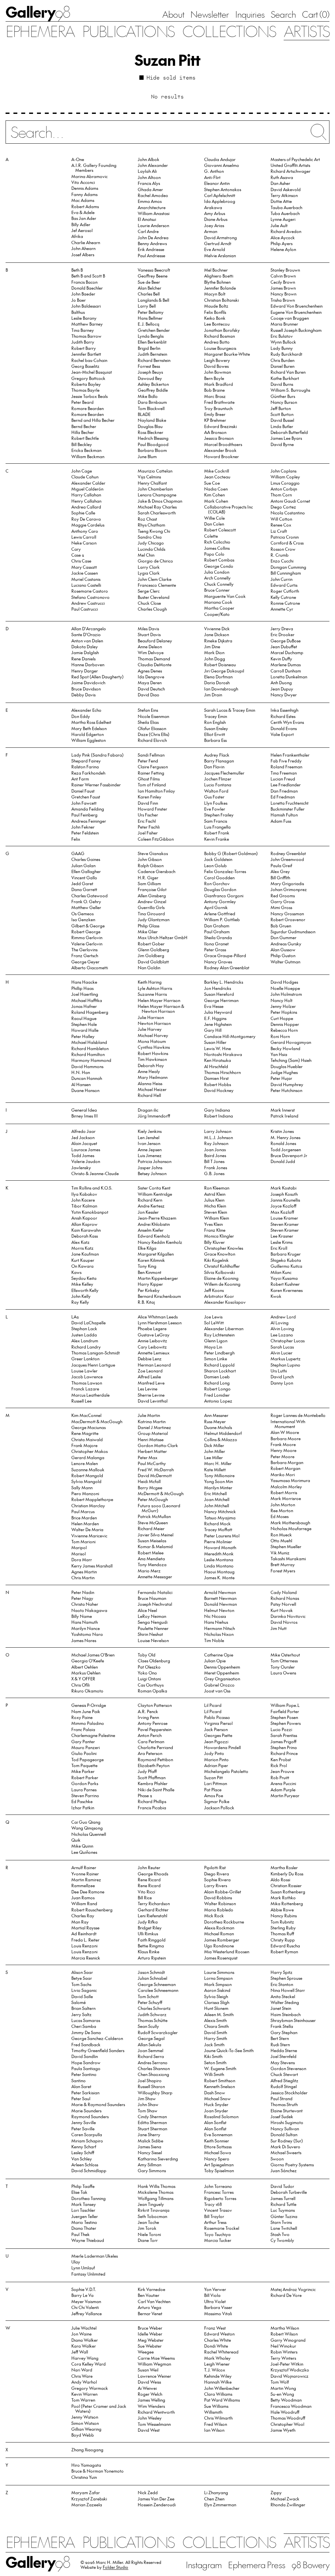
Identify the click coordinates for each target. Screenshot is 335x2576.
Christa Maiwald (87, 1439)
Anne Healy (149, 1071)
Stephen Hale (84, 1024)
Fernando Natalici (155, 1592)
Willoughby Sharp (155, 2093)
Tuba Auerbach (285, 213)
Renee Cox (281, 525)
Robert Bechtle (85, 438)
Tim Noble (214, 1640)
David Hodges (284, 982)
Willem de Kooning (222, 1284)
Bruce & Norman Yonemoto (97, 2471)
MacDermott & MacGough (97, 1421)
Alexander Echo (86, 710)
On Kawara (82, 1266)
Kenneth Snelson (220, 2086)
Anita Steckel (283, 1996)
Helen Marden (85, 1523)
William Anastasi (154, 213)
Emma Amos (150, 201)
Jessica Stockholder (289, 2093)
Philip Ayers (282, 243)
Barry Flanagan (219, 761)
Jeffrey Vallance (87, 2313)
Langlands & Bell (153, 300)
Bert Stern (280, 2038)
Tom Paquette (84, 1765)
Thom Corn (281, 495)
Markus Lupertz (286, 1359)
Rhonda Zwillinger (288, 2504)
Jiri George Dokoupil (224, 671)
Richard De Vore (286, 2295)
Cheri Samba (84, 2026)
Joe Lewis (213, 1317)
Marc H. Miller (218, 1463)
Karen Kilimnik (151, 1260)
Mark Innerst (283, 1110)
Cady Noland (284, 1592)
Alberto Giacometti (90, 967)
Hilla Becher (83, 432)
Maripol (79, 1547)
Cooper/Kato (217, 614)
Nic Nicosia (215, 1616)
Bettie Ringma (151, 1946)
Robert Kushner (285, 1284)
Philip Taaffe (83, 2186)
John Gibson (150, 859)
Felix (76, 839)
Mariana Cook (218, 602)
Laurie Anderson (153, 225)
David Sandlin (85, 2056)
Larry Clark (149, 567)
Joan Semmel (150, 2050)
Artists (307, 31)
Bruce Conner (217, 590)
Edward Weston (219, 2334)
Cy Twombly (282, 2240)
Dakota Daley (85, 646)
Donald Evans (284, 728)
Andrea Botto (217, 342)
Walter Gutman (285, 962)
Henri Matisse (151, 1439)
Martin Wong (283, 2388)
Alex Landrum (85, 1341)
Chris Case (81, 561)
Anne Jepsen (150, 1149)
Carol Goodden (219, 877)
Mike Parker (83, 1771)
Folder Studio (115, 2567)
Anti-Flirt (212, 177)
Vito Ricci (146, 1892)
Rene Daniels (83, 659)
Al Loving (280, 1323)
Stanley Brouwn (285, 270)
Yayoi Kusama (284, 1278)
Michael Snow (217, 2098)
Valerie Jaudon (86, 1161)
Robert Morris (284, 1492)
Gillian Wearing (86, 2429)
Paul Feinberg (84, 815)
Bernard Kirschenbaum (159, 1296)
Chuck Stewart (284, 2074)
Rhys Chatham (151, 525)
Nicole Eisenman (153, 716)
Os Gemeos (82, 913)
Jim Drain (213, 695)
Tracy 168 (213, 2204)
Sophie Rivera (217, 1879)
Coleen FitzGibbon (156, 839)
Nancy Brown (283, 294)
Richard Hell (149, 1095)
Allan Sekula (150, 2044)
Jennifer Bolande (220, 288)
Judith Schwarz (152, 2014)
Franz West (215, 2328)
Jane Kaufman (85, 1254)
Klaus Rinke (149, 1951)
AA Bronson (215, 432)
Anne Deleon (150, 646)
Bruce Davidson (86, 689)
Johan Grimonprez (289, 889)
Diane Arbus (216, 219)
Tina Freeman (284, 773)
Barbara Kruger (286, 1254)
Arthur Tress (215, 2222)
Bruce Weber (150, 2328)
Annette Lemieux (154, 1353)
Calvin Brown (283, 276)
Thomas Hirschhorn (222, 1072)
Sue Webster (150, 2346)
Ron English (215, 722)
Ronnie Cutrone (285, 603)
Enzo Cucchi (282, 561)
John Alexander (153, 165)
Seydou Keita (84, 1278)
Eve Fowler (215, 809)
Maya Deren (150, 682)
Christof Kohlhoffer (222, 1266)
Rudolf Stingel (284, 2086)
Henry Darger (85, 671)
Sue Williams (216, 2406)
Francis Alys (149, 183)
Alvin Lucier (282, 1353)
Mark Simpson (218, 1984)
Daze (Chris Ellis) (154, 734)
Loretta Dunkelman (289, 677)
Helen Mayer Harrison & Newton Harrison (161, 1009)
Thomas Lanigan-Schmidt (96, 1353)
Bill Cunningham (286, 573)
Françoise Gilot (152, 889)
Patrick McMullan (154, 1516)
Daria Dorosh (217, 682)
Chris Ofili (80, 1685)
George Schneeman (157, 1984)
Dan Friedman (284, 791)
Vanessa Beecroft (154, 270)
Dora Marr (82, 1559)
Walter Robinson (220, 1903)
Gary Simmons (152, 2170)
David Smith (216, 2032)
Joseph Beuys (150, 372)
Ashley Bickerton (153, 384)
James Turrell (283, 2198)
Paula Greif (281, 865)
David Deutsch (151, 689)
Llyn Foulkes (216, 803)
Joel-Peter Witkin (287, 2364)
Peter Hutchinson (286, 1090)
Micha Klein (215, 1206)
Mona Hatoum (152, 1041)
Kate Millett (215, 1469)
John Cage (82, 471)
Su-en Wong (282, 2394)
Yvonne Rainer (85, 1874)
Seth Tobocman (152, 2216)
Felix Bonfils (215, 312)
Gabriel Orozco (219, 1685)
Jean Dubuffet (284, 646)
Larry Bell (147, 306)
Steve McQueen (153, 1522)
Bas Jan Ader (84, 218)
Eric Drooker (282, 634)
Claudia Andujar (220, 159)
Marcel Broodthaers (223, 444)
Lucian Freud (283, 779)
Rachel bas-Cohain (89, 360)
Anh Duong (281, 682)
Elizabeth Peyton (154, 1765)
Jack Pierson (216, 1729)
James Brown (283, 288)
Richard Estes (283, 716)
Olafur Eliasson (152, 728)
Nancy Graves (218, 962)
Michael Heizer (152, 1089)
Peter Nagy (82, 1598)
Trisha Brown (283, 300)
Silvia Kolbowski (220, 1272)
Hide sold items (171, 78)
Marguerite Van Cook (225, 596)
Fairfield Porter (285, 1711)
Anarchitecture (152, 207)
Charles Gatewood (89, 895)
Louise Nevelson (153, 1640)
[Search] (167, 136)
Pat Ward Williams (222, 2400)
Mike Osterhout (285, 1655)
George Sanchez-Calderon (97, 2038)
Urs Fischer (148, 815)
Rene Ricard (149, 1879)
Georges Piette (218, 1735)
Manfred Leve (151, 1383)
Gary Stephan (284, 2032)
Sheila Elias (148, 722)
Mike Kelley (82, 1284)
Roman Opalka (152, 1691)
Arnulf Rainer (84, 1867)
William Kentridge (155, 1194)
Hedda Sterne (284, 2050)
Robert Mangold (87, 1475)
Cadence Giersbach (157, 871)
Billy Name (82, 1616)
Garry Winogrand (288, 2340)
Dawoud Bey (150, 378)
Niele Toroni (149, 2234)
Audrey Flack (217, 755)
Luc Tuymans (283, 2210)
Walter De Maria (87, 1529)
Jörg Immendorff (154, 1116)
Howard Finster (152, 809)
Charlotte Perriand (155, 1747)
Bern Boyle (214, 378)
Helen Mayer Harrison (159, 1000)
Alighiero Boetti (219, 276)
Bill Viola (212, 2295)
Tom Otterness (284, 1661)
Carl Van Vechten (154, 2301)
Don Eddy (81, 716)
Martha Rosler (284, 1867)
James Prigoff (283, 1741)
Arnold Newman (220, 1592)
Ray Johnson (216, 1143)
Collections (229, 31)
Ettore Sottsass (218, 2147)
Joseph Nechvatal (155, 1604)
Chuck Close (149, 603)
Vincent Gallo (84, 877)
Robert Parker (85, 1777)
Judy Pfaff (147, 1771)
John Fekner (83, 827)
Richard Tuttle (283, 2204)
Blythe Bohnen (217, 282)
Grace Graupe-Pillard (225, 955)
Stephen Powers (286, 1723)
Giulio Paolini (84, 1753)
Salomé (79, 2002)
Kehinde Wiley (218, 2376)
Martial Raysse (85, 1928)
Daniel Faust (83, 791)
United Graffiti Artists (290, 165)
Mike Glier (148, 931)
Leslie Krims (282, 1242)
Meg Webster (151, 2340)
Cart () (316, 14)
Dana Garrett (84, 889)
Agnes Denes (150, 671)
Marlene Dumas (286, 664)
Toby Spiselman (219, 2170)
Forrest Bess (149, 366)
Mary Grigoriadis (287, 883)
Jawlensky (81, 1167)
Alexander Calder (88, 483)
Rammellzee (83, 1885)
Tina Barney (83, 330)
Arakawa (213, 207)
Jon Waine (81, 2334)
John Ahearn (83, 248)
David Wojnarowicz (290, 2376)
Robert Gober (151, 944)
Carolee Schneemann (158, 1990)
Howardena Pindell (222, 1747)
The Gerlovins (84, 949)
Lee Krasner (282, 1236)
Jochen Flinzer (218, 779)
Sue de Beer (149, 282)
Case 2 (78, 555)
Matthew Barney (87, 324)
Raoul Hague (84, 1018)
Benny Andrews (152, 243)
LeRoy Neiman (152, 1616)
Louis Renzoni (84, 1946)
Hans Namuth (85, 1622)
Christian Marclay (88, 1505)
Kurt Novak (282, 1610)
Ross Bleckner (150, 432)
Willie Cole (214, 518)
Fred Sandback (86, 2044)
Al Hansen (81, 1084)
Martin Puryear (285, 1795)
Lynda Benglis (151, 336)
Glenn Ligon (216, 1341)
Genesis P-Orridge (89, 1705)
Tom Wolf (280, 2382)
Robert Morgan (285, 1468)
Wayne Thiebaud (88, 2240)
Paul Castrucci (85, 609)
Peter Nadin (83, 1592)
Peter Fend (148, 761)
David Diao (149, 695)
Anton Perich (150, 1735)
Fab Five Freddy (286, 761)
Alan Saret (81, 2086)
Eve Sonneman (218, 2134)
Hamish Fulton (284, 815)
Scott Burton (282, 414)
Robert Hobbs (218, 1084)
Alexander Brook (220, 450)
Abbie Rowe (282, 1910)
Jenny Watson (85, 2417)
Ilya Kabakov (84, 1194)
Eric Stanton (282, 1984)
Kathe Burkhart (285, 378)
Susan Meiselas (152, 1540)
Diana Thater (84, 2228)
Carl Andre (148, 231)
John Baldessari (86, 306)
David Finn (148, 803)
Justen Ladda (84, 1335)
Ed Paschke (82, 1801)
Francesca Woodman (291, 2406)
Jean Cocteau (217, 477)
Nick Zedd (148, 2492)
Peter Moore (282, 1456)
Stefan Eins (148, 710)
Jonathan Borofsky (222, 330)
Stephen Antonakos (223, 189)
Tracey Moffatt (218, 1529)
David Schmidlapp (89, 2170)
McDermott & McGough (161, 1493)
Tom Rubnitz (282, 1922)
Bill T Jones (214, 1161)
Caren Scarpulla (87, 2134)
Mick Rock (214, 1915)
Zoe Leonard (150, 1371)
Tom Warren (83, 2400)
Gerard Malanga (88, 1457)
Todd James (83, 1155)
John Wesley (150, 2418)
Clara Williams (218, 2394)
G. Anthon (214, 171)
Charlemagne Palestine (93, 1735)
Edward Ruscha (285, 1946)
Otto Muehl (281, 1540)
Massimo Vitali (218, 2313)
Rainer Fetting (151, 773)
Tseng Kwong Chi (154, 531)
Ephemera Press (256, 2565)
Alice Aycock (283, 237)
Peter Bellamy (151, 312)
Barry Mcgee (150, 1487)
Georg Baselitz (85, 366)
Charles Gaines (86, 859)
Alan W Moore (285, 1432)
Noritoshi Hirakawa (223, 1054)
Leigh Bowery (217, 360)
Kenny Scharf (84, 2147)
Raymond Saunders (90, 2116)
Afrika (77, 236)
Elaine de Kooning (221, 1278)
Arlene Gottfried (220, 913)
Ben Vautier (149, 2295)
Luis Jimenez (150, 1155)
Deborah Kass (85, 1236)
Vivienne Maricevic (89, 1536)
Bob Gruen (281, 926)
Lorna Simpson (218, 1978)
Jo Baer (79, 300)
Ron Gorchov (217, 883)
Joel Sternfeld (283, 2056)
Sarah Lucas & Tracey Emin (230, 710)
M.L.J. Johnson (219, 1137)
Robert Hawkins (153, 1053)
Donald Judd (283, 1161)
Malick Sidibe (150, 2141)
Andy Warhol (84, 2382)
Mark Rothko (283, 1897)
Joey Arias (214, 225)
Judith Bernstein (152, 354)
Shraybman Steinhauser (293, 2020)
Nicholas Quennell (89, 1834)
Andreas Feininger (89, 821)
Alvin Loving (282, 1328)
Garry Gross (282, 901)
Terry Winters (283, 2358)
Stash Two (280, 2234)
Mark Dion (214, 652)
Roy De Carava (86, 519)
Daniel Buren (282, 366)
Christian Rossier (286, 1885)
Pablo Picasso (217, 1717)
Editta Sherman (152, 2122)
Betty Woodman (286, 2400)
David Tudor (282, 2186)
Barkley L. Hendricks (224, 982)
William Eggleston (88, 740)
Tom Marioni (83, 1541)
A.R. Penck (148, 1711)
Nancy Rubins (284, 1915)
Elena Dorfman (218, 677)
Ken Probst (281, 1759)
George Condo (219, 566)
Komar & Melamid (155, 1546)
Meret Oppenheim (222, 1673)
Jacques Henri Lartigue (93, 1365)
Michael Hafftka (87, 1000)
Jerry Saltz (81, 2014)
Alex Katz (80, 1242)
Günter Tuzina (284, 2216)
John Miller (215, 1451)
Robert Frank (217, 833)
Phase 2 (145, 1795)
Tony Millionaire (219, 1475)
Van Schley (82, 2159)
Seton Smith (215, 2062)
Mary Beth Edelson (89, 728)
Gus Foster (214, 797)
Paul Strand (282, 2098)
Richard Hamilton (88, 1054)
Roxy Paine (82, 1717)
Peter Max (148, 1457)
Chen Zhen (214, 2499)
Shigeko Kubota (286, 1260)
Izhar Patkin (83, 1807)
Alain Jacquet (84, 1143)
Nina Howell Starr (288, 1990)
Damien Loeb (217, 1377)
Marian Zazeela (87, 2504)
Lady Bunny (282, 348)
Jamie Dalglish (85, 652)
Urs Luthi (279, 1371)
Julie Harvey (150, 1029)
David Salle (82, 1996)
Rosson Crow (283, 549)
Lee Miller (213, 1457)
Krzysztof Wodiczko (290, 2370)
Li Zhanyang (216, 2492)
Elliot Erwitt (215, 734)
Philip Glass (149, 926)
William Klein (217, 1218)
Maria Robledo (219, 1910)
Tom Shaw (148, 2111)
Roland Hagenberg (90, 1012)
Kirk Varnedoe (151, 2289)
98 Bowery (310, 2565)
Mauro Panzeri (86, 1747)
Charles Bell (149, 294)
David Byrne (282, 444)
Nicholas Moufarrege (291, 1528)
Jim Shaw (147, 2098)
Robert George (86, 931)
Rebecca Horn (284, 1030)
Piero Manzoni (85, 1493)
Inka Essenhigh (284, 710)
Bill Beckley (82, 444)
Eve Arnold (215, 249)
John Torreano (218, 2186)
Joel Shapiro (150, 2080)
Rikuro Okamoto (87, 1691)
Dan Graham (217, 926)
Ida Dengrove (151, 677)
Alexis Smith (215, 2020)
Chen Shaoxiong (153, 2074)
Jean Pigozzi (216, 1741)
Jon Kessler (148, 1212)
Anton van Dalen (87, 641)
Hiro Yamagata (86, 2465)
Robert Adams (85, 206)
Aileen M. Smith (219, 2014)
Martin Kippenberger (158, 1278)
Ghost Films (149, 779)
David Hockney (219, 1090)
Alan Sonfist (215, 2122)
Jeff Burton (281, 408)
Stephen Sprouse (286, 1978)
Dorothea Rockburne (224, 1922)
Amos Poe (214, 1795)
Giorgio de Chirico (155, 561)
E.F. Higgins (215, 1018)
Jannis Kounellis (285, 1200)
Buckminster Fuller (288, 809)
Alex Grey (280, 871)
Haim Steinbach (286, 2014)
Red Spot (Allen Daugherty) (97, 677)
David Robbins (218, 1897)
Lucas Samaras (86, 2020)
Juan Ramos (83, 1897)
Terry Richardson (154, 1903)
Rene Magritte (85, 1433)
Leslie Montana (219, 1559)
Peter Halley (83, 1036)
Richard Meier (151, 1528)
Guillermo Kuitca (286, 1266)
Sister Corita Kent (154, 1188)
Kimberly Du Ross (287, 1874)
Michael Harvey (153, 1035)
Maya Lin (213, 1347)
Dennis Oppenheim (222, 1667)
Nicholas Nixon (219, 1634)
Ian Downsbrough (221, 689)
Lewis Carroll (84, 537)
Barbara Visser (218, 2307)
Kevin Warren (84, 2394)
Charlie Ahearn (86, 242)
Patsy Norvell (283, 1604)
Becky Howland (285, 1048)
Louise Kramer (284, 1218)
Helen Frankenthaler (290, 755)
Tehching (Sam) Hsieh (291, 1060)
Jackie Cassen (85, 573)
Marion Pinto (216, 1759)
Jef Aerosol (82, 230)
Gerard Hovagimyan (291, 1042)
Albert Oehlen (85, 1667)
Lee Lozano (282, 1335)
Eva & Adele (83, 212)
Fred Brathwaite (219, 402)
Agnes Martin (84, 1572)
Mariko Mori (283, 1474)
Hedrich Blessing (153, 438)
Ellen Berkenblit (152, 342)
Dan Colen (214, 524)
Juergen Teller (85, 2216)
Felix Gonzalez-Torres (225, 871)
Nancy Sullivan (285, 2129)
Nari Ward (82, 2370)
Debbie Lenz (150, 1359)
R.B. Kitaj (146, 1302)
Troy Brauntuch (218, 408)
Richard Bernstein (154, 360)
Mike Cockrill (217, 471)
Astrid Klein (215, 1194)
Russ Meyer (215, 1421)
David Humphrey (287, 1084)
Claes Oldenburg (154, 1661)
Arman (211, 231)
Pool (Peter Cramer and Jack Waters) (99, 2408)
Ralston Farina (85, 767)
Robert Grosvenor (288, 919)
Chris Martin (83, 1577)
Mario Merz (149, 1571)
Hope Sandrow (86, 2062)
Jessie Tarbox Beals (89, 396)
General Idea (84, 1110)
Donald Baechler (87, 288)
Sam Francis (216, 821)
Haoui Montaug (219, 1572)
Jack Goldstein (218, 859)
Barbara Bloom (152, 450)
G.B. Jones (214, 1173)
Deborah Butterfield (289, 432)
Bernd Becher (84, 426)
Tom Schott (148, 1996)
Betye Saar (82, 1978)
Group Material (153, 1433)
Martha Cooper (219, 608)
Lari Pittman (216, 1783)
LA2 (75, 1317)
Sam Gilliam (149, 883)
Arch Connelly (217, 578)
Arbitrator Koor (219, 1296)
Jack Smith (214, 2044)
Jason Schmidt (151, 1972)
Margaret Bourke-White (227, 354)
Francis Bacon (84, 282)
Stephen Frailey (219, 815)
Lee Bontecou (217, 324)
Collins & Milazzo (221, 1439)
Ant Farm (80, 779)
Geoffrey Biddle (153, 390)
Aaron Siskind (217, 1990)
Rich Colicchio (217, 542)
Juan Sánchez (284, 2170)
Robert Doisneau (220, 664)
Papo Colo (214, 554)
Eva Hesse (214, 1006)
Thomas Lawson (87, 1383)
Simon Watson (85, 2423)
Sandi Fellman (151, 755)
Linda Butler (282, 426)
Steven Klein (216, 1212)
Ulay (76, 2262)
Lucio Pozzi (281, 1729)
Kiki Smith (213, 2056)
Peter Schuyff (150, 2002)
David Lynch (282, 1377)
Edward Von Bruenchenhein (297, 306)
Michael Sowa (218, 2152)
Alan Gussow (283, 949)
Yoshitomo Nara (87, 1634)
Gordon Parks (85, 1783)
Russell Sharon (151, 2086)
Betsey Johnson (152, 1173)
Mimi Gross (281, 907)
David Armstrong (220, 237)
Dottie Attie (281, 201)
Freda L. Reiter (85, 1940)
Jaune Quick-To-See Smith (229, 2050)
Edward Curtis (284, 585)
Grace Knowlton (220, 1254)
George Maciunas (88, 1427)
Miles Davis (148, 628)
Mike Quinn (82, 1846)
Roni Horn (280, 1036)
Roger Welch (150, 2394)
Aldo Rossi (280, 1879)
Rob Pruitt (280, 1777)
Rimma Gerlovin (87, 937)
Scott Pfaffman (152, 1777)
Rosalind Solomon (221, 2116)
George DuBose (286, 641)
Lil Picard (213, 1705)
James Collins (217, 548)
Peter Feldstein (85, 833)
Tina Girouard (151, 913)
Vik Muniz (280, 1553)
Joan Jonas (215, 1149)
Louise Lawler (84, 1371)
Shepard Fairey (86, 761)
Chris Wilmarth (218, 2418)
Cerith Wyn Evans (287, 722)
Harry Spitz (282, 1972)
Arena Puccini (283, 1783)
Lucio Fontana (218, 785)
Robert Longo (217, 1389)
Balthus (78, 312)
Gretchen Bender (154, 330)
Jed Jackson (83, 1137)
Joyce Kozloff (283, 1206)
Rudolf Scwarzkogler (158, 2032)
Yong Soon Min (219, 1481)
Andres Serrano (153, 2062)
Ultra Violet (215, 2301)
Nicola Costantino (288, 513)
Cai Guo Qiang (86, 1822)
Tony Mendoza (152, 1564)
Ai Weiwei (147, 2388)
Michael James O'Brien (93, 1655)
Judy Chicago (151, 543)
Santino (79, 2080)
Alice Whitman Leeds (158, 1317)
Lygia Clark (149, 573)
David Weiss (149, 2382)
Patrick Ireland (284, 1116)
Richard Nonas (285, 1598)
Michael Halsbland (89, 1042)
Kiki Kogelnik (216, 1260)
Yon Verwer (215, 2289)
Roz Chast (147, 519)
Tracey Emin (216, 716)
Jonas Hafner (84, 1006)
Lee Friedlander (286, 785)
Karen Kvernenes (287, 1290)
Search (283, 14)
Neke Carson (84, 543)
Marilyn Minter (218, 1487)
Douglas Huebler (287, 1066)
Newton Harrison (154, 1023)
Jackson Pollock (219, 1807)
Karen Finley (150, 797)
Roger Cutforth (285, 591)
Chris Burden (282, 360)
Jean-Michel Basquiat (92, 372)
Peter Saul (81, 2098)
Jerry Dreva (282, 628)
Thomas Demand (154, 659)
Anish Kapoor (84, 1218)
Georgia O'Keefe (88, 1661)
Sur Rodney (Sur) (287, 2141)
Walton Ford (216, 791)
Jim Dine (212, 646)
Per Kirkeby (149, 1290)
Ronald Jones (283, 1143)
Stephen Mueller (286, 1546)
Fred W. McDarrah (156, 1469)
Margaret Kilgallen (156, 1254)
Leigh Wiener (217, 2364)
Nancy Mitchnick (220, 1511)
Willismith (213, 2412)
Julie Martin (149, 1415)
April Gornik (216, 907)
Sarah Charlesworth (157, 513)
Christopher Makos (89, 1451)
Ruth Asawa (282, 177)
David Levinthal (153, 1401)
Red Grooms (283, 895)
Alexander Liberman (224, 1328)
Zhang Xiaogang (87, 2450)
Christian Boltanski (221, 300)
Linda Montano (219, 1566)
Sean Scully (148, 2026)
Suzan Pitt (213, 1777)
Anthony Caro (85, 531)
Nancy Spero (217, 2159)
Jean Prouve (282, 1771)
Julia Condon (217, 572)
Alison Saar (82, 1972)
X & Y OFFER (83, 1679)
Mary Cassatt (84, 567)
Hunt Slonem (216, 2008)
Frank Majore (84, 1445)
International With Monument (288, 1424)
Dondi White (216, 2346)
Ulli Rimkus (148, 1933)
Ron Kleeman (217, 1188)
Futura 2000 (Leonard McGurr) (159, 1508)
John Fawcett (84, 803)
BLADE (144, 414)
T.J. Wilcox (215, 2370)
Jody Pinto (214, 1753)
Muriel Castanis (86, 579)
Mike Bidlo (148, 396)
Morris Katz (82, 1248)
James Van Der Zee (156, 2499)
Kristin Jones (282, 1131)
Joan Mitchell (217, 1499)
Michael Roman (219, 1933)
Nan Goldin (149, 967)
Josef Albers (83, 254)
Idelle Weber (150, 2334)
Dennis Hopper (285, 1024)
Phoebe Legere (152, 1328)
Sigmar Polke (217, 1801)
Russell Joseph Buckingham (296, 330)
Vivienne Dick (217, 628)
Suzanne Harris (152, 994)
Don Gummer (283, 937)
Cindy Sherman (152, 2116)
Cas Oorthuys (151, 1685)
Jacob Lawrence (87, 1377)
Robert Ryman (284, 1951)
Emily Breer (215, 414)
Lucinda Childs (151, 549)
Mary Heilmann (153, 1077)
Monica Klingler (219, 1236)
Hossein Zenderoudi (157, 2504)
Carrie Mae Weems (156, 2358)
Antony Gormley (220, 901)
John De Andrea (153, 237)
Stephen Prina (284, 1747)
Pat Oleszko (149, 1667)
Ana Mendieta (151, 1558)
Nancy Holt (282, 1000)
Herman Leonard (154, 1365)
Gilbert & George (88, 926)
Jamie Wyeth (283, 2430)
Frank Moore (283, 1444)
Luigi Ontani (149, 1679)
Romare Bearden (88, 408)
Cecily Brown (283, 282)
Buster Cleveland (154, 597)
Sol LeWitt (214, 1323)
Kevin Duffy (281, 659)
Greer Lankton (85, 1359)
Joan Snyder (216, 2111)
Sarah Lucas (282, 1347)
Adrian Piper (216, 1765)
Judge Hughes (284, 1072)
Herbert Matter (152, 1451)
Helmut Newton (219, 1610)
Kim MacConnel (86, 1415)
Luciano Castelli (86, 585)
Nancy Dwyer (284, 695)
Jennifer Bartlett (86, 354)
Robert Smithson (220, 2080)
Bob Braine (214, 390)
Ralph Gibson (151, 865)
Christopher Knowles (224, 1248)
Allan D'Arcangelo (89, 628)
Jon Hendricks (218, 988)
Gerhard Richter (153, 1910)
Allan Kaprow (84, 1224)
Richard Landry (86, 1347)
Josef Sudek (282, 2116)
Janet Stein (281, 2008)
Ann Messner (216, 1415)
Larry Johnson (218, 1131)
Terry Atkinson (284, 195)
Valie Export (282, 734)
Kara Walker (84, 2346)
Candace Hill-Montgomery (230, 1036)
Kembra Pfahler (153, 1783)
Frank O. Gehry (86, 901)
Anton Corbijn (284, 489)
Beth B (77, 270)
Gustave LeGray (154, 1335)
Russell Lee (81, 1401)
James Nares (84, 1640)
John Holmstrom (286, 994)
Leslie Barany (84, 318)
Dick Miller (214, 1445)
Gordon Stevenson (288, 2068)
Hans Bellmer (150, 318)
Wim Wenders (151, 2406)
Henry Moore (283, 1450)
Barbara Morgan (287, 1462)
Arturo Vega (150, 2307)
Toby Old (147, 1655)
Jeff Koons (214, 1290)
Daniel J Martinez (154, 1427)
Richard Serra (151, 2056)
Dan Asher (280, 183)
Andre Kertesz (151, 1206)
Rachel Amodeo (153, 195)
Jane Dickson (217, 634)
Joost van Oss (217, 1691)
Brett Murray (283, 1564)
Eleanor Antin (217, 183)
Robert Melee (151, 1553)
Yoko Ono (147, 1673)
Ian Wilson (214, 2430)
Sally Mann (82, 1487)
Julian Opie (215, 1661)
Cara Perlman (151, 1741)
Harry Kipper (150, 1284)
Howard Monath (220, 1547)
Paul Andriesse (151, 255)
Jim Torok (147, 2228)
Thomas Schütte (153, 2020)
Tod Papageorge (88, 1759)
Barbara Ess (215, 740)
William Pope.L (285, 1705)
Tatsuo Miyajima (220, 1518)
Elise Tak (79, 2192)
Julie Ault (279, 225)
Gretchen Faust (86, 797)
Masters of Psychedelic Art (295, 159)
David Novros (284, 1622)
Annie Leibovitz (152, 1341)
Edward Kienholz (154, 1236)
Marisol (79, 1554)
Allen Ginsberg (152, 895)
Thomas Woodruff (288, 2418)
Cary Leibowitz (152, 1347)
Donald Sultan (284, 2134)
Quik (76, 1840)
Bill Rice (145, 1897)
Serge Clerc (149, 591)
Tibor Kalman (84, 1206)
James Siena (150, 2147)
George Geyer (85, 962)
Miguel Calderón (87, 489)
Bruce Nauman (152, 1598)
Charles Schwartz (154, 2008)
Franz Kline (215, 1230)
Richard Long (217, 1383)
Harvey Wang (85, 2358)
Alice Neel (147, 1610)
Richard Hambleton (90, 1048)
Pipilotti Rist (215, 1867)
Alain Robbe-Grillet (223, 1892)
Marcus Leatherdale (90, 1395)
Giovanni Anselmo (222, 165)
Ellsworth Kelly (85, 1290)
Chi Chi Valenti (85, 2307)
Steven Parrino (85, 1795)
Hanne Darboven (88, 664)
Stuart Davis (149, 634)
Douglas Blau (150, 426)
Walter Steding (285, 2002)
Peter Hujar (281, 1078)
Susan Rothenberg (288, 1892)
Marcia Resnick (86, 1958)
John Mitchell (217, 1505)
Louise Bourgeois (220, 348)
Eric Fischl (147, 821)
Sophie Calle (83, 513)
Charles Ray (83, 1915)
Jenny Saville (84, 2122)
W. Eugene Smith (220, 2068)
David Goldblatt (153, 962)
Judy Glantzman (154, 919)
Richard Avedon (286, 231)
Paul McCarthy (152, 1463)
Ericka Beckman (86, 450)
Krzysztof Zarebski (89, 2499)
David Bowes (216, 366)
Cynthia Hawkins (154, 1047)
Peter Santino (84, 2074)
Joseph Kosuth (284, 1194)
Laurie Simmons (219, 1972)
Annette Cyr (282, 609)
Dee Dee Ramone (88, 1892)
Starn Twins (281, 2222)
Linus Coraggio (285, 483)
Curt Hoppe (282, 1018)
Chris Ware (82, 2376)
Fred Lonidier (217, 1395)
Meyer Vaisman (86, 2301)
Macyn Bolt (215, 294)
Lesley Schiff (83, 2152)
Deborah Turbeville (289, 2192)
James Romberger (222, 1940)
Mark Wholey (217, 2358)
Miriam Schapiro (87, 2141)
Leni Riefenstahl (152, 1915)
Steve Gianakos (153, 853)
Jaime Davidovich (88, 682)
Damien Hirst (216, 1078)
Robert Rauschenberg (92, 1910)
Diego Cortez (283, 507)
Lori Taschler (83, 2210)
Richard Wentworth (156, 2412)
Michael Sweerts (286, 2152)
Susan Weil (148, 2370)
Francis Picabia (152, 1807)
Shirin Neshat (150, 1634)
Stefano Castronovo (90, 597)
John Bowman (218, 372)
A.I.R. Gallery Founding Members (94, 168)
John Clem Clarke (155, 579)
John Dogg (215, 659)
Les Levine (148, 1389)
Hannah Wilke (218, 2382)
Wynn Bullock (283, 342)
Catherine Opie (219, 1655)
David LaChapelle (88, 1323)
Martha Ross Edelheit (91, 722)
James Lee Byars (286, 438)
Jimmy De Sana (86, 2032)
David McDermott (155, 1475)
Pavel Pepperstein (155, 1729)
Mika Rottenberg (287, 1903)
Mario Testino (84, 2222)
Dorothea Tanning (88, 2198)
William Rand (84, 1903)
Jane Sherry (149, 2134)
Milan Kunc (281, 1272)
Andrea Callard (86, 507)
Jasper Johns (150, 1167)
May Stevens (283, 2062)
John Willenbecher (222, 2388)
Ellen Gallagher (86, 871)
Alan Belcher (150, 288)
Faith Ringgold (152, 1940)
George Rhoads (153, 1874)
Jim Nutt (279, 1628)
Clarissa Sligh (217, 2002)
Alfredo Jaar (83, 1131)
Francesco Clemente (157, 585)
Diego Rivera (217, 1874)
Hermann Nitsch (220, 1628)
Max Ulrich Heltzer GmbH (163, 937)
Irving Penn (148, 1717)
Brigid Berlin (149, 348)
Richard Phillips (152, 1801)
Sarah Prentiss (284, 1735)
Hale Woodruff (285, 2412)
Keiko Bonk (215, 318)
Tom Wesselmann (154, 2424)
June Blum (147, 456)
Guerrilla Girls (151, 907)
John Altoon (149, 177)
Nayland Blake (152, 420)
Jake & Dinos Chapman (160, 501)
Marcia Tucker (218, 2240)
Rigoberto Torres (220, 2198)
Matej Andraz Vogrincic (293, 2289)
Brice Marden (84, 1518)
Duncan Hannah (87, 1078)
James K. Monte (219, 1577)
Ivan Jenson (149, 1143)
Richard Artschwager (291, 171)
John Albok (149, 159)
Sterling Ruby (283, 1928)
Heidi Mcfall (149, 1481)
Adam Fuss (281, 821)
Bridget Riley (150, 1928)
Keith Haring (150, 982)
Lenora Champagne (157, 495)
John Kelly (81, 1296)
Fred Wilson (216, 2424)
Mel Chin (146, 555)
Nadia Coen (216, 489)
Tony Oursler (283, 1667)
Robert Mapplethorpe (92, 1499)
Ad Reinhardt (84, 1933)
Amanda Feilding (88, 809)
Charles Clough (152, 609)
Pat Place (213, 1789)
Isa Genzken (83, 919)
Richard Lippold (219, 1365)
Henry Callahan (86, 501)
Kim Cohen (214, 495)
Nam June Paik (86, 1711)
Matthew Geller (86, 907)
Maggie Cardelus (88, 525)
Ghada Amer (150, 189)
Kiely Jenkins (150, 1131)
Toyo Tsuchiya (217, 2234)
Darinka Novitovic (288, 1616)
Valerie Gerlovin (87, 944)
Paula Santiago (86, 2068)
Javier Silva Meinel (156, 1535)
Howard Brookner (221, 456)
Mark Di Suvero (285, 2147)
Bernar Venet (150, 2313)
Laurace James (86, 1149)
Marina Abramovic (89, 176)
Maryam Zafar (86, 2492)
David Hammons (87, 1066)
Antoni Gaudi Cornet (290, 501)
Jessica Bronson (219, 438)
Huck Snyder (216, 2104)
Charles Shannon (154, 2068)
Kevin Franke (217, 839)
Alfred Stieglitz (284, 2080)
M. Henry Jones (285, 1137)
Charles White (218, 2340)
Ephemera (40, 31)
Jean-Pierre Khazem (157, 1218)
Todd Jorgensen (286, 1149)
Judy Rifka (148, 1922)
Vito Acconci (83, 182)
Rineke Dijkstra (218, 641)
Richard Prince (284, 1753)
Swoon (277, 2159)
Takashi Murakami (288, 1558)
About (173, 14)
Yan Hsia (279, 1054)
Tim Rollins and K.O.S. (92, 1188)
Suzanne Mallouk (88, 1469)
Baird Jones (215, 1155)
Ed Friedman (283, 797)
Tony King (147, 1266)
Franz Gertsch (85, 955)
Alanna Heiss (150, 1083)
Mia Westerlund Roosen (227, 1951)
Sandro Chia (150, 537)
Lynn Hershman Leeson (160, 1323)
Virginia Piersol (218, 1723)
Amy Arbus (215, 213)
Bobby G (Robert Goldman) (231, 853)
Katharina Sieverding (158, 2159)
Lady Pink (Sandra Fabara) (97, 755)
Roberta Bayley (86, 384)
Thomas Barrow (86, 336)
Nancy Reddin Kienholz (160, 1242)
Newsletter (210, 14)
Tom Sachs (81, 1984)
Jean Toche (148, 2222)
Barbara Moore (286, 1438)
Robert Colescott (220, 530)
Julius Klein (214, 1200)
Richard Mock (217, 1523)
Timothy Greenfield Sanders (98, 2050)
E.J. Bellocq (149, 324)
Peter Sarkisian (85, 2093)
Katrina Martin (152, 1421)
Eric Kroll (279, 1248)
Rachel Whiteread (221, 2352)
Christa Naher (85, 1604)
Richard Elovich (152, 740)
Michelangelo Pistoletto (226, 1771)
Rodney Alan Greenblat (227, 967)
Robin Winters (284, 2352)
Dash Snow (215, 2093)
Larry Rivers (216, 1885)
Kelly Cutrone (283, 597)
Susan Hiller (215, 1042)
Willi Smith (214, 2074)
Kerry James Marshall (92, 1566)
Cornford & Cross (287, 543)
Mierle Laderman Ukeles (95, 2256)
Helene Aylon (283, 249)
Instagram (204, 2565)
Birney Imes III (85, 1116)
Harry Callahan (86, 495)
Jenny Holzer (283, 1006)
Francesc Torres (219, 2192)
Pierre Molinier (218, 1541)
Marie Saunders (86, 2111)
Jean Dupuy (282, 689)
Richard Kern (150, 1200)
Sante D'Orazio (86, 634)
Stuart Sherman (152, 2129)
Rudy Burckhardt (286, 354)
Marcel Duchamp (287, 652)
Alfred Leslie (149, 1377)
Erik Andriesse (151, 249)
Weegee (146, 2352)
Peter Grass (215, 949)
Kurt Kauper (83, 1260)
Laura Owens (283, 1673)
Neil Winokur (283, 2346)
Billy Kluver (214, 1242)
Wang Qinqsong (87, 1828)
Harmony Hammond (91, 1060)
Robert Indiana (219, 1116)
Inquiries (250, 14)
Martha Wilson (285, 2328)
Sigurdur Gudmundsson (293, 931)
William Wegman (154, 2364)
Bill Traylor (214, 2216)
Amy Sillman (150, 2165)
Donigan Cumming (288, 567)
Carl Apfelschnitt (220, 195)
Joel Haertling (85, 994)
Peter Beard (82, 402)
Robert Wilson (284, 2334)
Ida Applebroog (220, 201)
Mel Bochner (216, 270)
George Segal (151, 2038)
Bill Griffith (280, 877)
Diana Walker (85, 2340)
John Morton (283, 1504)
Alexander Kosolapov (225, 1302)
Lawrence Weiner (154, 2376)
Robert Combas (219, 560)
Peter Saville (83, 2129)
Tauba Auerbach (286, 207)
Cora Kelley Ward (88, 2364)
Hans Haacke (84, 982)
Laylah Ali (147, 171)
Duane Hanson (85, 1090)
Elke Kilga (147, 1248)
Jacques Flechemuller (224, 773)
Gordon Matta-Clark (158, 1445)
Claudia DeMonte (155, 664)
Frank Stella (282, 2026)
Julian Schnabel (152, 1978)
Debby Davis (83, 695)
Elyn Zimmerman (220, 2504)
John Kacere (83, 1200)
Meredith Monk (219, 1554)
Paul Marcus (83, 1511)
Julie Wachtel (84, 2328)
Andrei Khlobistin (154, 1224)
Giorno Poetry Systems (292, 2165)
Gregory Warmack (90, 2388)
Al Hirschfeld (216, 1066)
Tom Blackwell (151, 408)
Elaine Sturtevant (287, 2111)
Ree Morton (282, 1510)
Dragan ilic (148, 1110)
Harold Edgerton (88, 734)
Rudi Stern (280, 2044)
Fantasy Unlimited (88, 2274)
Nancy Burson (284, 402)
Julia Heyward (218, 1012)
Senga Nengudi (153, 1622)
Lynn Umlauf (83, 2268)
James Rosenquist (221, 1958)
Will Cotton (281, 519)
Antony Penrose (153, 1723)
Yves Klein (213, 1224)
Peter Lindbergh (219, 1353)
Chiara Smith (216, 2026)
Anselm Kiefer (151, 1230)
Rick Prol (279, 1765)
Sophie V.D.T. (84, 2289)
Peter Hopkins (284, 1012)
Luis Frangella (217, 827)
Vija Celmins (149, 477)
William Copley (285, 477)
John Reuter (149, 1867)
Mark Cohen (216, 501)
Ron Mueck (281, 1535)
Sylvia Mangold (86, 1481)
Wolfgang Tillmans (156, 2198)
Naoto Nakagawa (89, 1610)
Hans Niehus (216, 1622)
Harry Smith (216, 2038)
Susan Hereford (219, 994)
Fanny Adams (84, 194)
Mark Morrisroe (286, 1498)
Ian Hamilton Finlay (156, 791)
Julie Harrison (151, 1017)
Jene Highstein (218, 1024)
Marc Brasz (215, 396)
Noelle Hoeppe (285, 988)
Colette (211, 536)
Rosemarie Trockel (222, 2228)
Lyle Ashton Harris (155, 988)
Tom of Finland (152, 785)
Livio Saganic (84, 1990)
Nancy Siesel (150, 2152)
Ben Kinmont (150, 1272)
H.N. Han (81, 1072)
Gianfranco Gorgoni (224, 895)
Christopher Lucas (288, 1341)
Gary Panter (83, 1741)
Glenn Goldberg (153, 949)
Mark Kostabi (283, 1188)
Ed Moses (280, 1516)
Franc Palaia (83, 1729)
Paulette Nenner (153, 1628)
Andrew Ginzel (152, 901)
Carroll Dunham (286, 671)
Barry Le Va (82, 2295)
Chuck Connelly (219, 584)
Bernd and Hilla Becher (93, 420)
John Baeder (83, 294)
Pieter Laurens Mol (222, 1536)
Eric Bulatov (282, 336)
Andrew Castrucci (88, 603)
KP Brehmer (215, 420)
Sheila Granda (218, 937)
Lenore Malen (85, 1463)
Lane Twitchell (284, 2228)
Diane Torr (148, 2240)
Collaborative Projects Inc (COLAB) (229, 509)
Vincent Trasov (218, 2210)
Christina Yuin (84, 2477)
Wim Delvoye (151, 652)
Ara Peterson (150, 1753)
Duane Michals (218, 1427)
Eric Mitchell (215, 1493)
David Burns (282, 384)
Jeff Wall (80, 2352)
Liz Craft (279, 531)
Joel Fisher (148, 833)
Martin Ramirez (86, 1879)
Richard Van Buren (288, 372)
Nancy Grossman (287, 913)
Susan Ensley (216, 728)
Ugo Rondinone (219, 1946)
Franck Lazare (85, 1389)
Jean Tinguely (151, 2204)
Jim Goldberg (151, 955)
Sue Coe (212, 483)
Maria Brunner (284, 324)
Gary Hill (213, 1030)
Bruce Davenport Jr (289, 1155)
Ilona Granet (216, 944)
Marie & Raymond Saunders (98, 2104)
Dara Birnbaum (152, 402)
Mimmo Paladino (88, 1723)
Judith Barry (83, 342)
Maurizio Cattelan (155, 471)
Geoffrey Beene (153, 276)
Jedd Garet (82, 883)
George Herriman (221, 1000)
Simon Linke (216, 1359)
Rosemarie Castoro (90, 591)
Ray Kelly (80, 1302)
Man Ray (80, 1922)
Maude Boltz (216, 306)
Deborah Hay (151, 1065)
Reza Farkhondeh (88, 773)
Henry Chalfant (152, 483)
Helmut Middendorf (223, 1433)
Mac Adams (83, 200)
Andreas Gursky (286, 944)
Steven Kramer (285, 1224)
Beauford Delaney (155, 641)
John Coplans (283, 471)
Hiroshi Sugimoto (287, 2122)
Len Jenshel (149, 1137)
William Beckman (88, 456)
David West (149, 2430)
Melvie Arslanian (220, 255)
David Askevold (286, 189)
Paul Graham (217, 931)
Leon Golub (215, 865)
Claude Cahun (85, 477)
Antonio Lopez (218, 1401)
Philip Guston (283, 955)
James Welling (151, 2400)
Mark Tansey (84, 2204)
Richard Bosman (220, 336)
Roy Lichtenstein (219, 1335)
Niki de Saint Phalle (156, 1789)
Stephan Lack (84, 1328)
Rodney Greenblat (288, 853)
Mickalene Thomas (156, 2192)
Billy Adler (81, 224)
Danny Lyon (282, 1383)
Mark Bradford (219, 384)
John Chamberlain (155, 489)
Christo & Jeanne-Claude (95, 1173)
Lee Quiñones (84, 1852)
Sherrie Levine (151, 1395)
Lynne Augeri (283, 219)
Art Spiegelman (219, 2165)
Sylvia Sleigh (216, 1996)
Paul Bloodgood (153, 444)
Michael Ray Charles (157, 507)
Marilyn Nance (86, 1628)
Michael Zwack (285, 2499)
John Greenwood (287, 859)
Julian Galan (83, 865)
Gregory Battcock (88, 378)
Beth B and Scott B (88, 276)
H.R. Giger (148, 877)
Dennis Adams (85, 188)
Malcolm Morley (286, 1486)
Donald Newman (220, 1604)
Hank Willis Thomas (157, 2186)
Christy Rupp (283, 1940)
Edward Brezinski (220, 426)
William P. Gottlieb (222, 919)
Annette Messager (155, 1576)
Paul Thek (80, 2234)
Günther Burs (283, 396)
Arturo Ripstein (152, 1958)
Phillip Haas (82, 988)
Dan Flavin (214, 767)
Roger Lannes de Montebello (298, 1415)
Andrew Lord (283, 1317)
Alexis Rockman (219, 1928)
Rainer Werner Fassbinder (96, 785)
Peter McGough (153, 1499)
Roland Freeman (286, 767)
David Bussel (282, 420)
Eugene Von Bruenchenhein (296, 312)
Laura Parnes (84, 1789)
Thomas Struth (284, 2104)
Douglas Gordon (220, 889)
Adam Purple (283, 1789)
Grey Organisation (222, 1679)
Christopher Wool (287, 2424)
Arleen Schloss (85, 2165)
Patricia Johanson (155, 1161)
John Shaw (148, 2104)
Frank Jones (216, 1167)
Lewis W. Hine (218, 1048)
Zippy (276, 2492)
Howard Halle (85, 1030)
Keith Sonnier (217, 2141)
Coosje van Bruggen (290, 318)
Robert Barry (84, 348)
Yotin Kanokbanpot (90, 1212)
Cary (76, 549)
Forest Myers (283, 1571)
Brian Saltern (83, 2008)
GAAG (78, 853)
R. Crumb (280, 555)
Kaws (76, 1272)
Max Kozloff (282, 1212)
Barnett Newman (220, 1598)
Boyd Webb (83, 2435)
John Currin (282, 579)
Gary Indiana (217, 1110)
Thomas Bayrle (85, 390)
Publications (128, 31)
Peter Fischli (149, 827)
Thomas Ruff (282, 1933)
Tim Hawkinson (152, 1059)
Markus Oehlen (86, 1673)
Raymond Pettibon (155, 1759)
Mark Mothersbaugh (290, 1522)
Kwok (276, 1296)
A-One (78, 159)
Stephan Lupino (285, 1365)
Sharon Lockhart (220, 1371)
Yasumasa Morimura (290, 1480)
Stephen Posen (284, 1717)
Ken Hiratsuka (218, 1060)
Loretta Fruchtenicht (290, 803)
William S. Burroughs (290, 390)
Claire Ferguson (153, 767)
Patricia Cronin (285, 537)
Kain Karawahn (86, 1230)
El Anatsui (147, 219)
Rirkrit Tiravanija (154, 2210)
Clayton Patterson (155, 1705)
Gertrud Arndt (218, 243)
